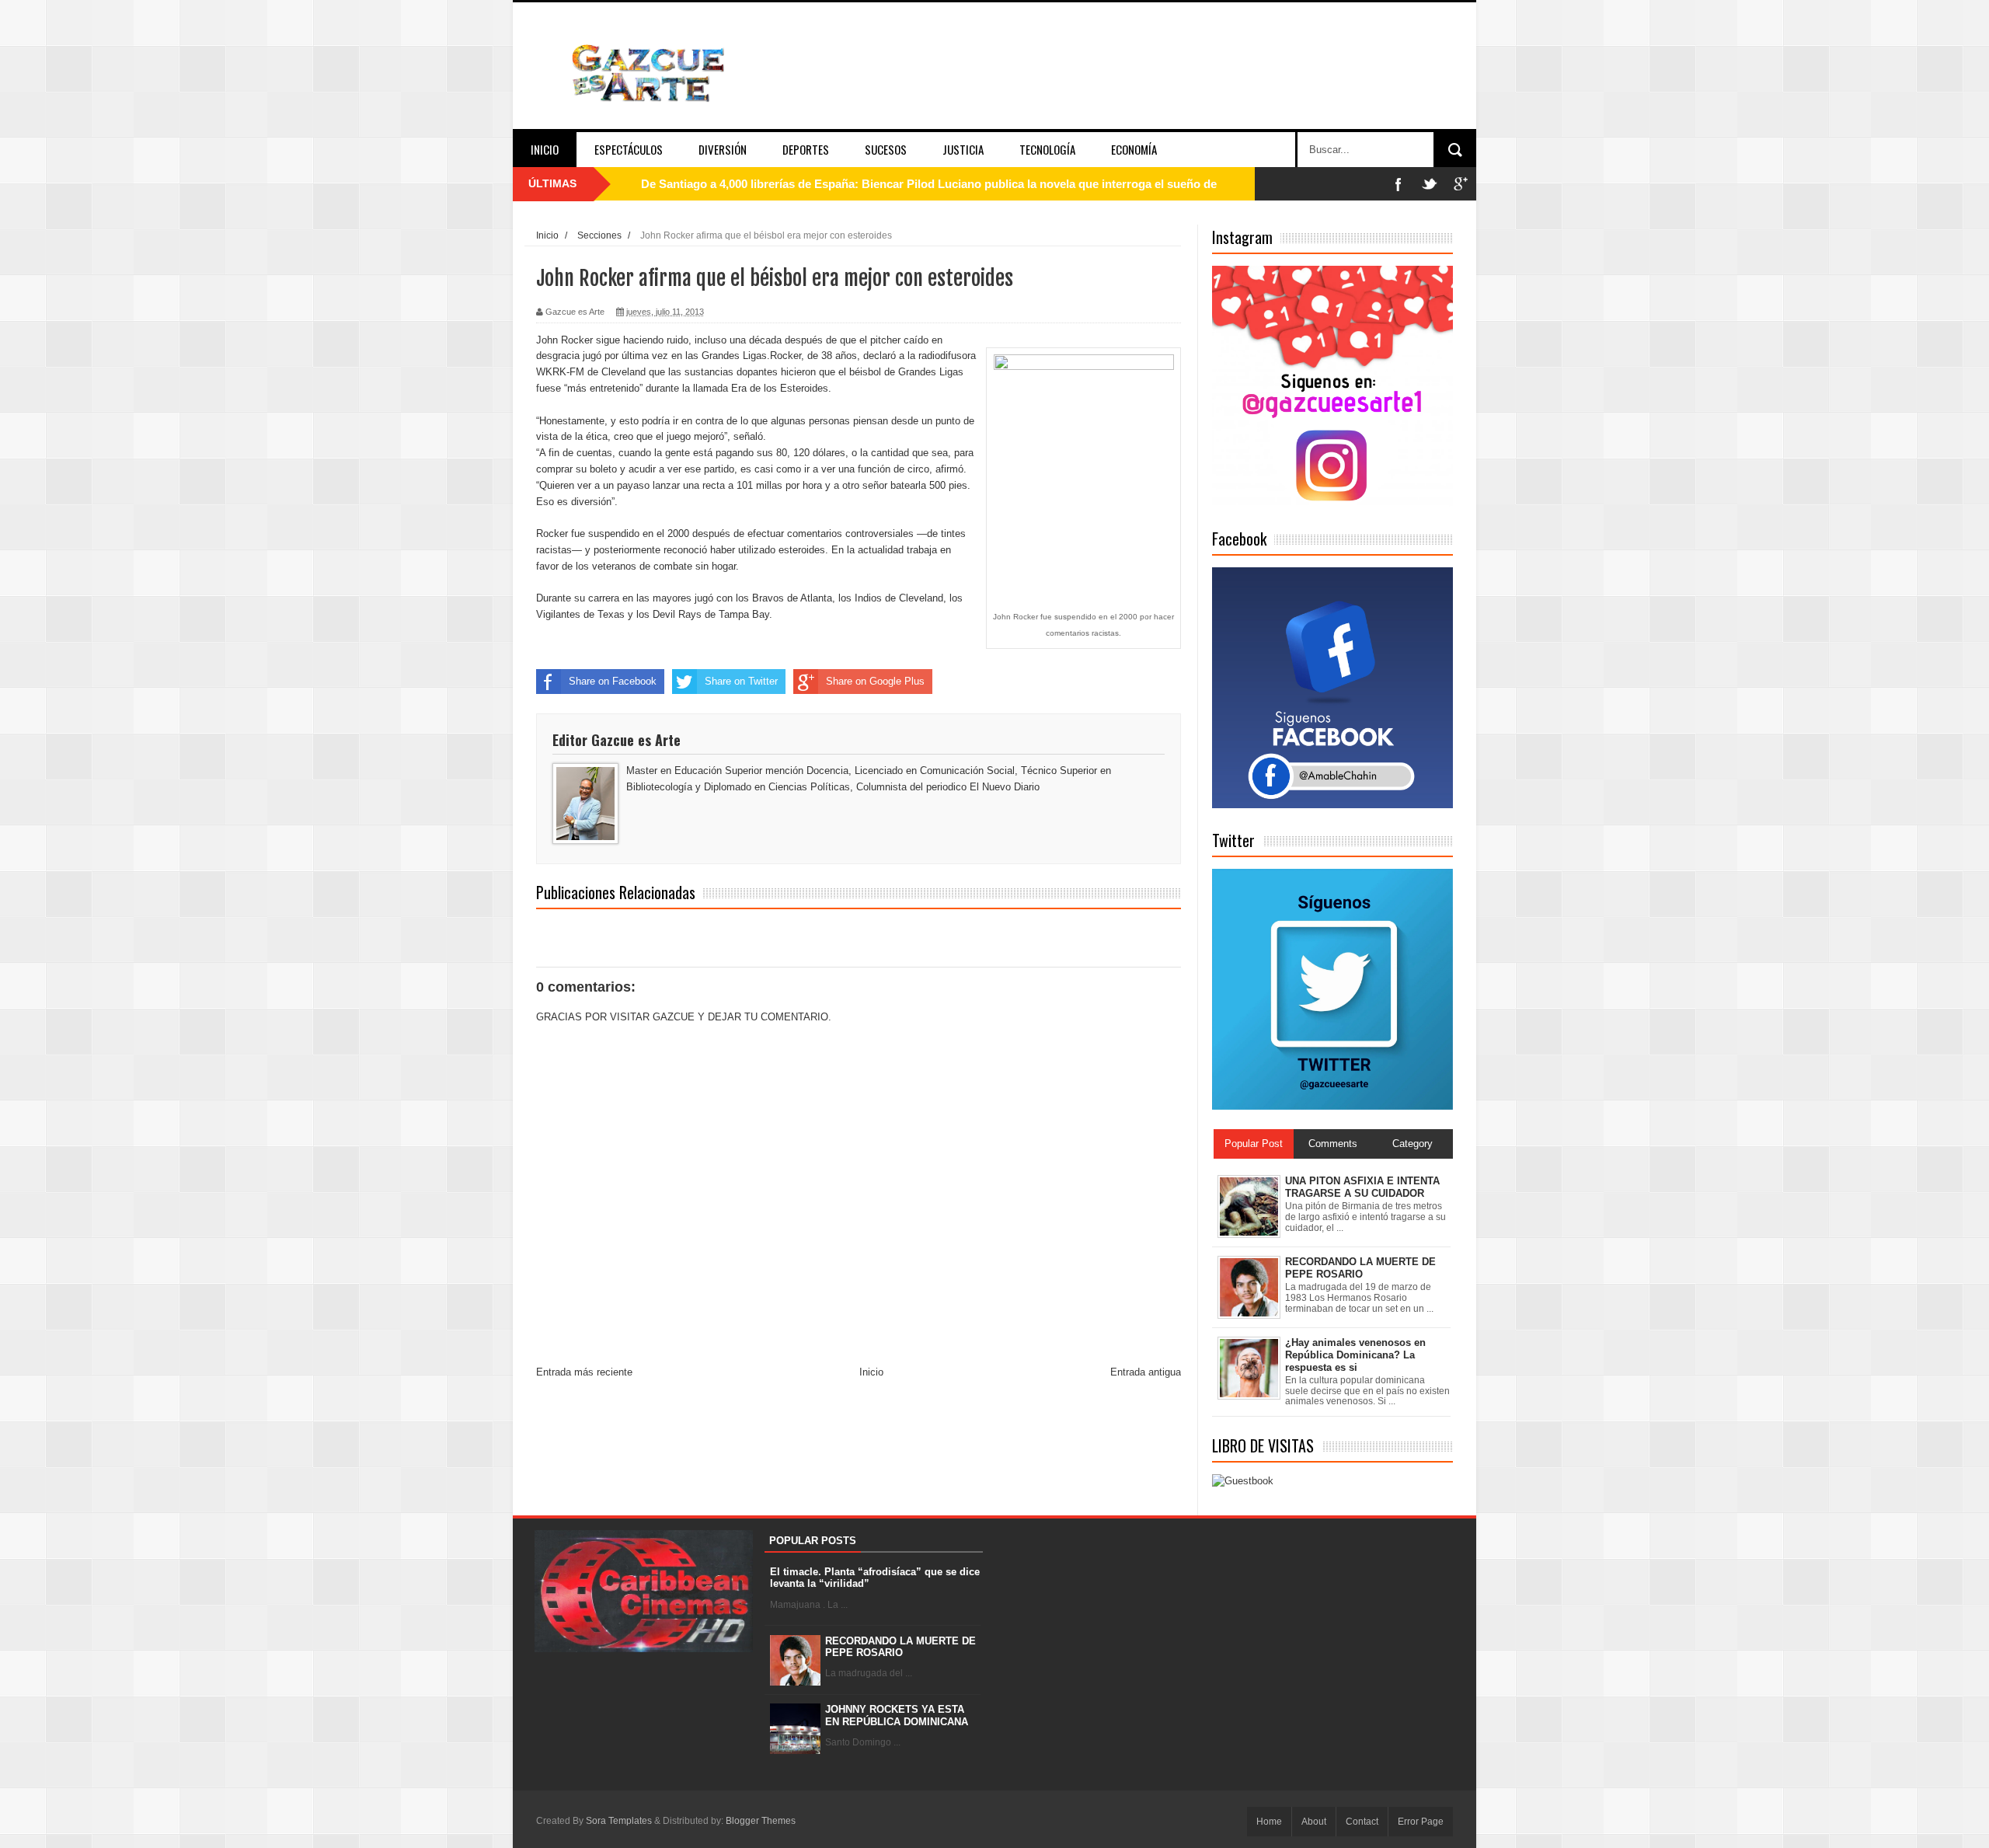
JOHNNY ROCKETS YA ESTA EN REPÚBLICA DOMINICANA (897, 1716)
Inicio (545, 149)
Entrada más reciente (584, 1372)
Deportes (806, 149)
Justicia (963, 149)
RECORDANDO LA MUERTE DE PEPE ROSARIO (900, 1647)
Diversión (723, 149)
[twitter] (1430, 184)
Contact (1362, 1822)
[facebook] (1399, 184)
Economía (1134, 149)
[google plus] (1461, 184)
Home (1269, 1822)
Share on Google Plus (875, 681)
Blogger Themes (761, 1821)
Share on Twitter (741, 681)
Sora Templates (619, 1821)
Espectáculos (629, 149)
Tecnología (1047, 149)
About (1314, 1822)
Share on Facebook (613, 681)
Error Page (1421, 1822)
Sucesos (886, 149)
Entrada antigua (1146, 1372)
